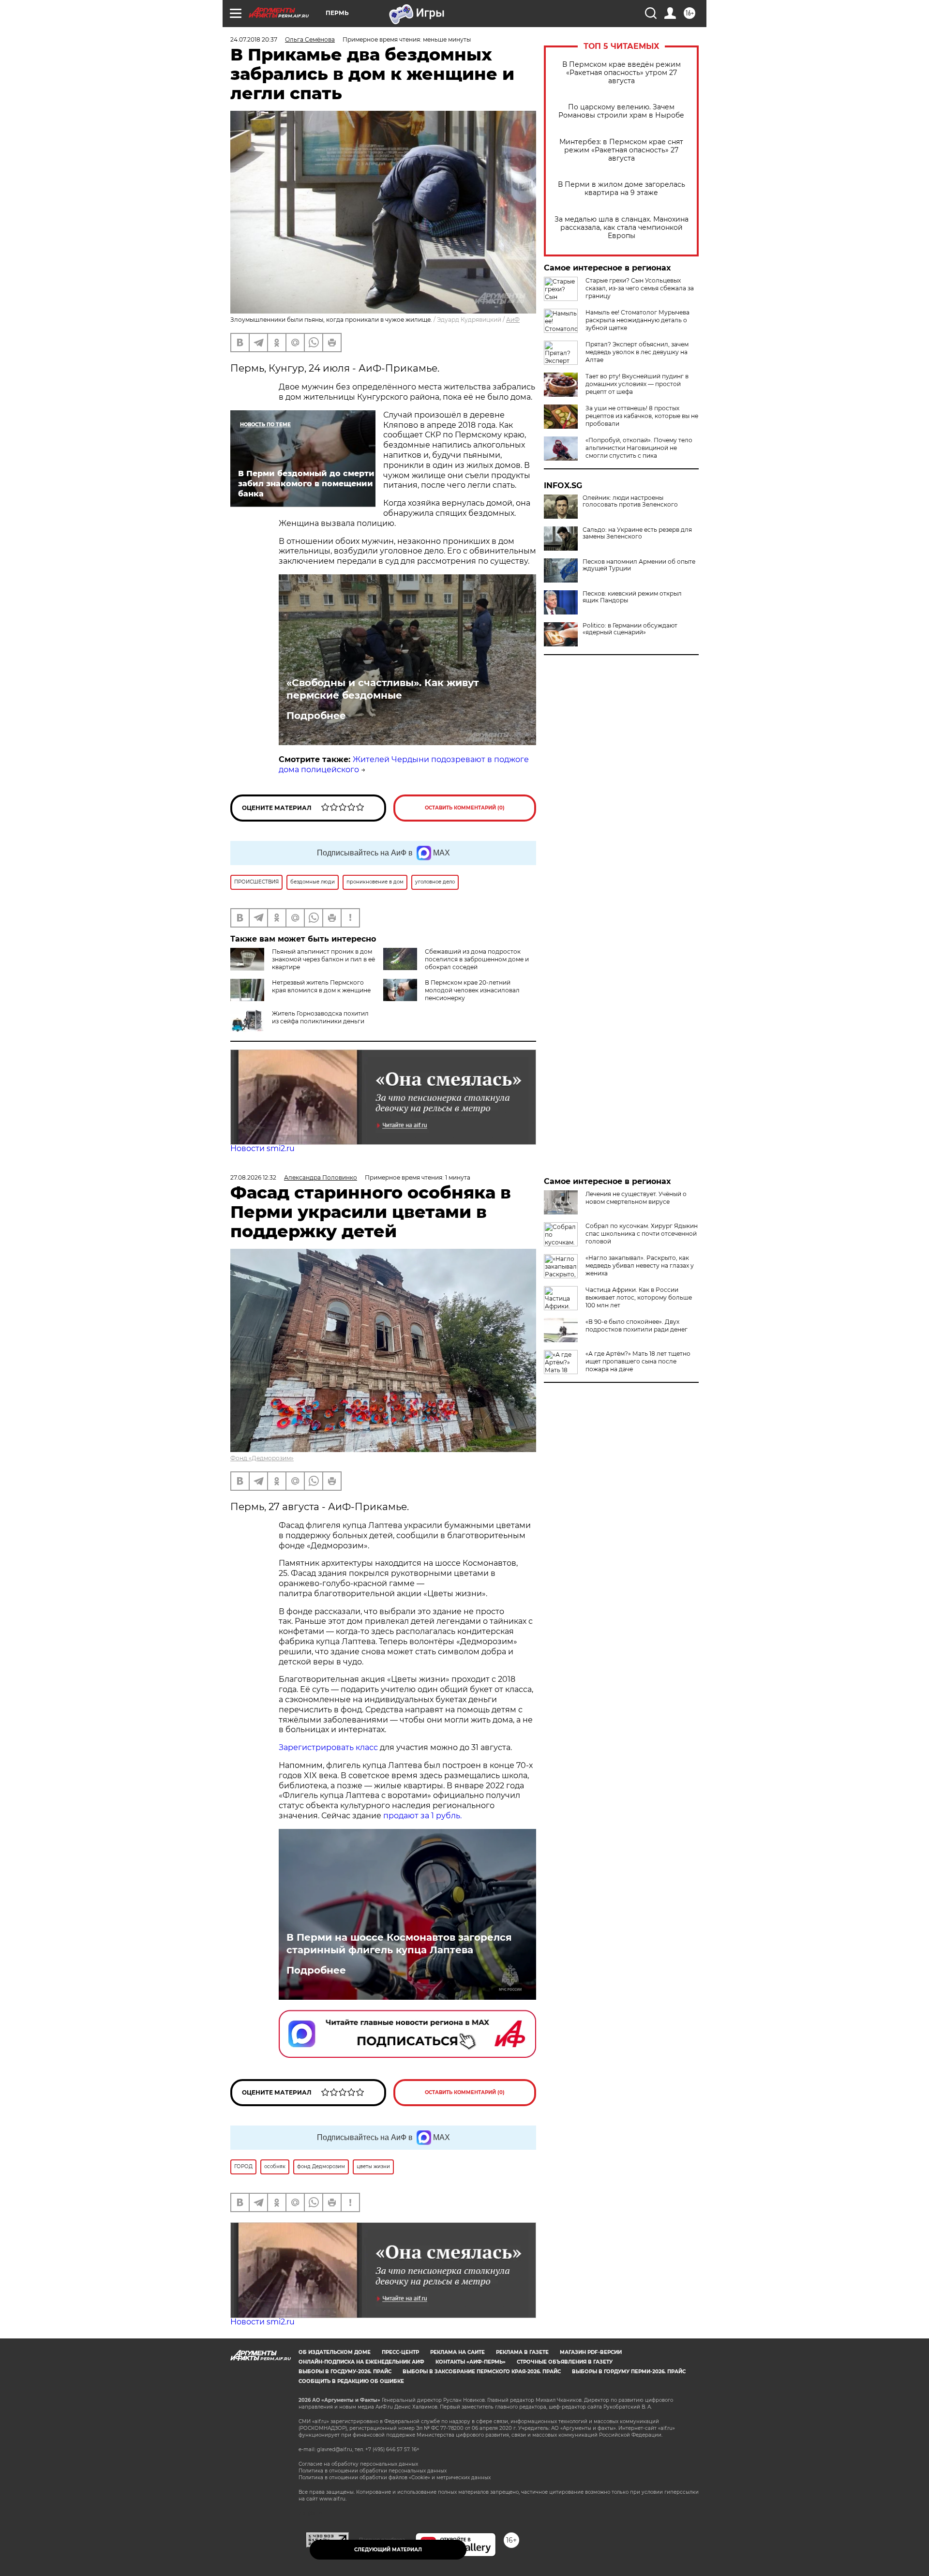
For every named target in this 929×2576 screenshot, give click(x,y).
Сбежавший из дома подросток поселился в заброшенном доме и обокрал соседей (477, 959)
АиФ (513, 320)
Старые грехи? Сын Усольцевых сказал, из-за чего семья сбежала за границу (640, 288)
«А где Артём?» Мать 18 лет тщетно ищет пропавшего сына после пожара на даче (638, 1361)
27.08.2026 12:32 (253, 1177)
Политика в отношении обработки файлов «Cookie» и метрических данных (395, 2478)
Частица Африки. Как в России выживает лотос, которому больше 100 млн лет (639, 1297)
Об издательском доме (335, 2352)
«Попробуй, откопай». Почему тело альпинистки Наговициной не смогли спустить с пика (639, 448)
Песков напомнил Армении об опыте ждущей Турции (639, 565)
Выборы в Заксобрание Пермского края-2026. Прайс (482, 2372)
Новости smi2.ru (262, 1148)
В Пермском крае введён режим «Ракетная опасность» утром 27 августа (622, 73)
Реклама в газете (522, 2352)
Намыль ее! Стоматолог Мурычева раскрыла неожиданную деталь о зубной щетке (637, 320)
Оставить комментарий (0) (465, 808)
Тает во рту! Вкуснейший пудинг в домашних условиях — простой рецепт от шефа (637, 384)
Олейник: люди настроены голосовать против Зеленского (630, 501)
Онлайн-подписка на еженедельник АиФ (361, 2362)
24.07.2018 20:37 (254, 39)
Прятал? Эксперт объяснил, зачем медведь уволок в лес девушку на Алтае (637, 352)
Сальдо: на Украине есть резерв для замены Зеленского (637, 533)
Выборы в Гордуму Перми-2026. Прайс (629, 2372)
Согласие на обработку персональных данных (358, 2464)
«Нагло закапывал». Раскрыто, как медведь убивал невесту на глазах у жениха (640, 1266)
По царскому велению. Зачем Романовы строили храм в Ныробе (621, 111)
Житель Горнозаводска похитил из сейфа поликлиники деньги (320, 1017)
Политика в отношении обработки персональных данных (373, 2471)
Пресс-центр (400, 2352)
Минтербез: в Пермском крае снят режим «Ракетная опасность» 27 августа (621, 150)
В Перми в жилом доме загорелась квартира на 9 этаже (622, 189)
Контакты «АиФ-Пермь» (471, 2362)
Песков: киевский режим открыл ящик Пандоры (632, 597)
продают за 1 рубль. (421, 1816)
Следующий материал (388, 2550)
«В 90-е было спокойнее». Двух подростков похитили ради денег (637, 1325)
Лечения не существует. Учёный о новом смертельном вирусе (636, 1198)
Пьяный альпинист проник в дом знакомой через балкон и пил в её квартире (323, 959)
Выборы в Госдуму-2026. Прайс (345, 2372)
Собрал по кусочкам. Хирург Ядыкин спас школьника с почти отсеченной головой (642, 1234)
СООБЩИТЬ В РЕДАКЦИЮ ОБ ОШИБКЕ (351, 2381)
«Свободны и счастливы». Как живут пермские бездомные (383, 689)
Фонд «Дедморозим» (262, 1458)
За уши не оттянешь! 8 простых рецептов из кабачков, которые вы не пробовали (642, 416)
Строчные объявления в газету (565, 2362)
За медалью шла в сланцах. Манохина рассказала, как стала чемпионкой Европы (622, 228)
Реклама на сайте (457, 2352)
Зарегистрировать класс (328, 1747)
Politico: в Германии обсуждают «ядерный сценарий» (630, 629)
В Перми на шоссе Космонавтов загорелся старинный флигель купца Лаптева (399, 1944)
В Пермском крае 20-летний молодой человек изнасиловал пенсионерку (472, 990)
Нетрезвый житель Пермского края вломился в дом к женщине (321, 986)
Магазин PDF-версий (591, 2352)
